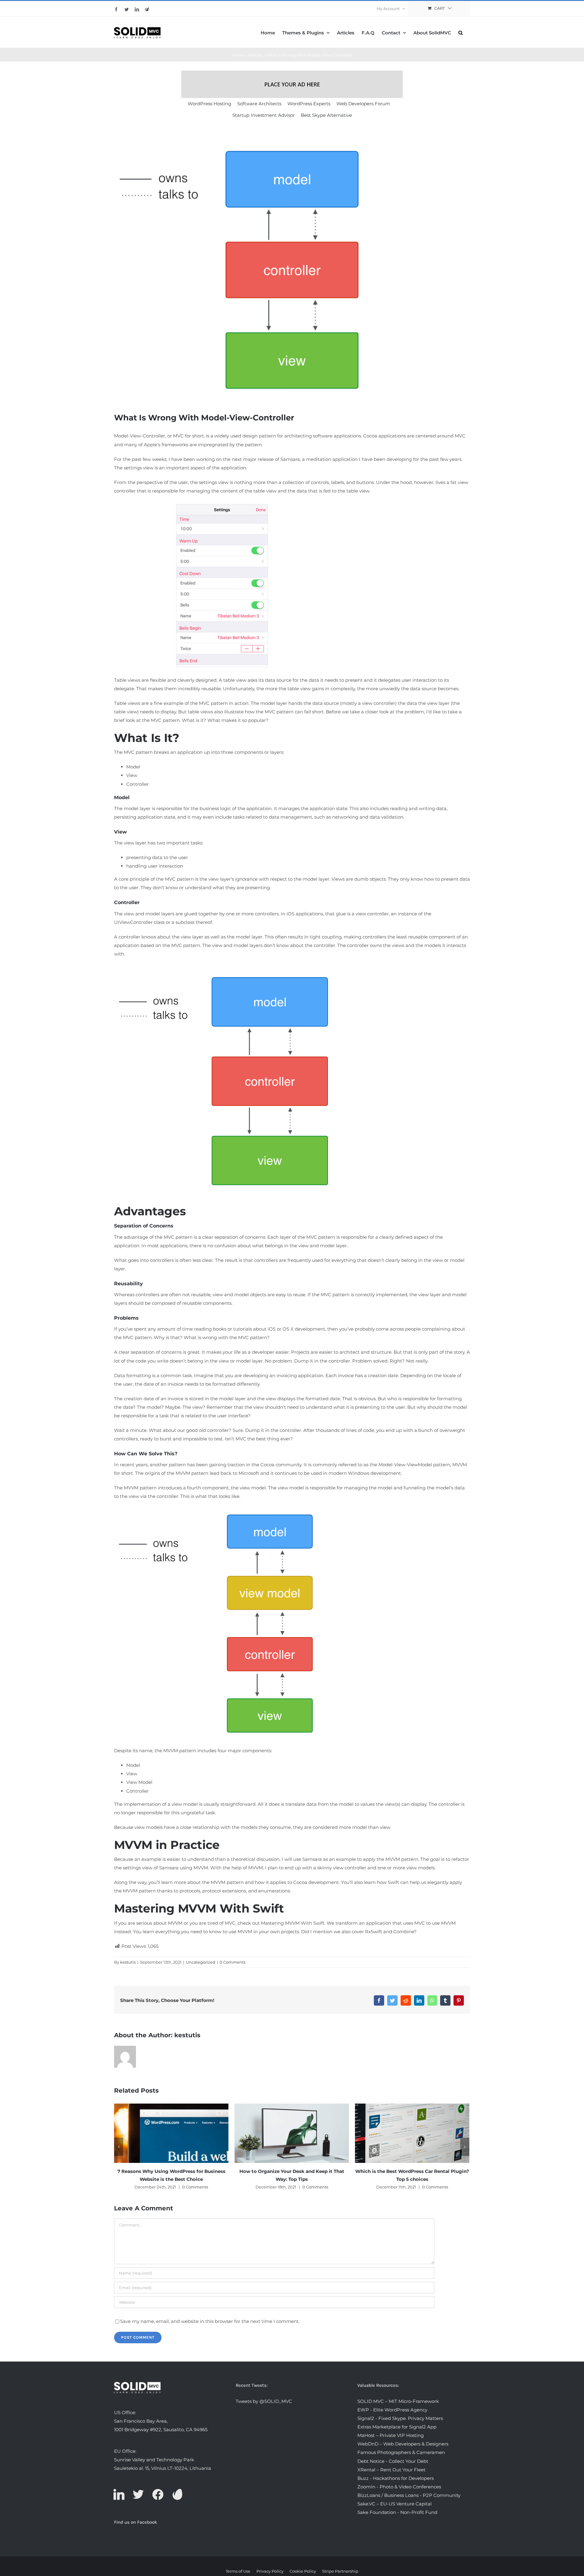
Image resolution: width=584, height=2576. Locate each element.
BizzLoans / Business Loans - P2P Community (409, 2495)
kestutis (128, 1962)
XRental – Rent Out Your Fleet (391, 2470)
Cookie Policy (303, 2571)
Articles (255, 55)
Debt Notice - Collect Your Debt (393, 2461)
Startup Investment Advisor (264, 115)
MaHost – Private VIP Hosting (391, 2435)
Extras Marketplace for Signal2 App (397, 2427)
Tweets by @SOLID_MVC (264, 2401)
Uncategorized (201, 1962)
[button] (461, 32)
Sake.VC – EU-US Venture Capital (395, 2504)
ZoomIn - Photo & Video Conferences (399, 2487)
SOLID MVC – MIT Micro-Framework (398, 2401)
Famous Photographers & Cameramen (401, 2452)
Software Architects (259, 104)
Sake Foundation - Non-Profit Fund (397, 2512)
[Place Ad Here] (292, 84)
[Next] (465, 2147)
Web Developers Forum (363, 104)
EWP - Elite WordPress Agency (392, 2410)
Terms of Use (238, 2571)
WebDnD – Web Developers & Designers (403, 2444)
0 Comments (233, 1962)
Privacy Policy (270, 2571)
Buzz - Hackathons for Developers (396, 2478)
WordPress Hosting (209, 104)
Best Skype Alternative (326, 115)
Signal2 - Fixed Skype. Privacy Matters (400, 2418)
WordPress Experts (309, 104)
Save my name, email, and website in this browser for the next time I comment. (210, 2321)
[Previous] (119, 2147)
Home (238, 55)
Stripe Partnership (340, 2571)
